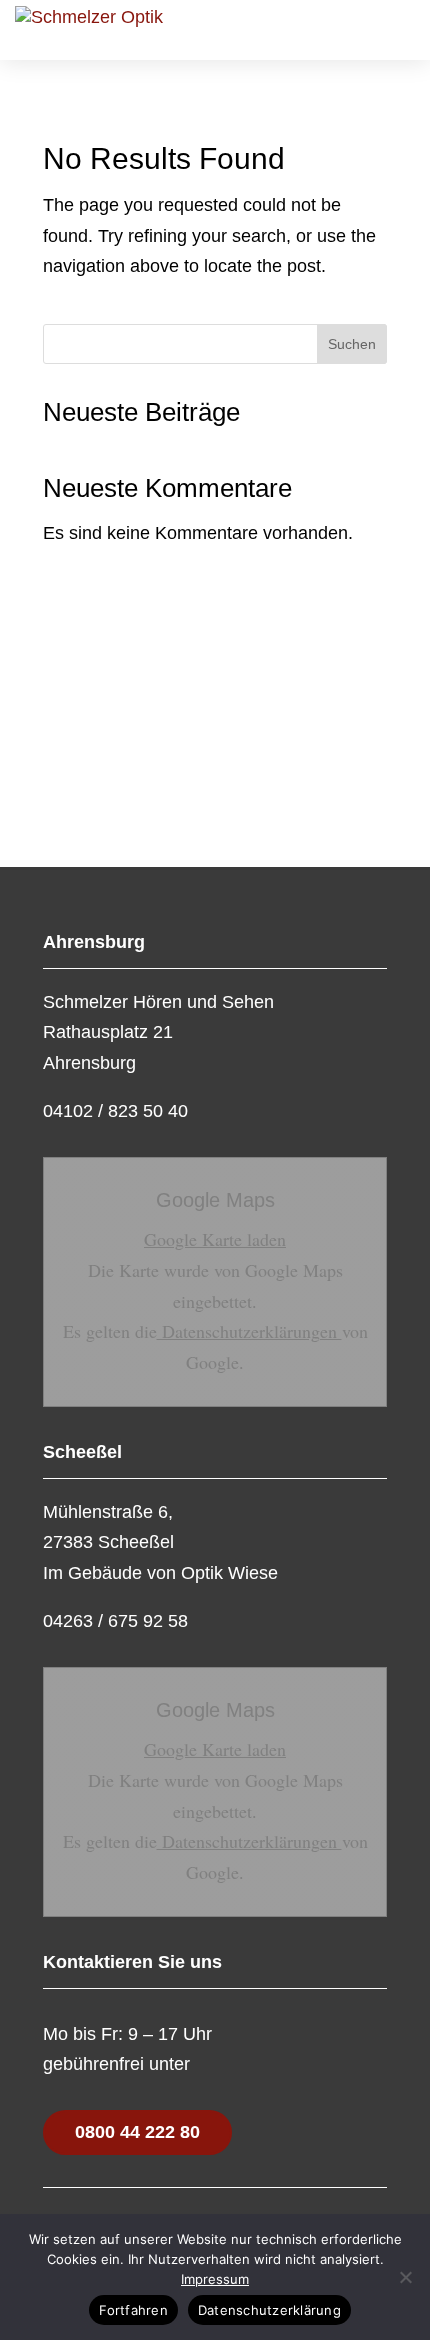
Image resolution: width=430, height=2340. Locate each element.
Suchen (352, 344)
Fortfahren (133, 2310)
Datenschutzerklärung (269, 2310)
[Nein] (405, 2277)
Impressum (215, 2279)
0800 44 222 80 (137, 2132)
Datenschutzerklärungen (249, 1331)
